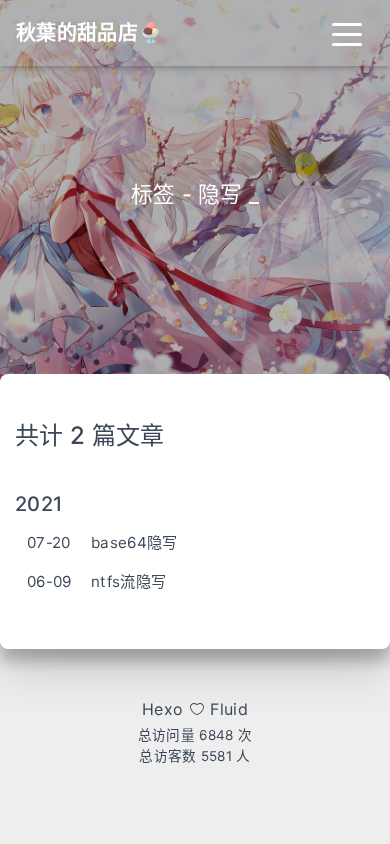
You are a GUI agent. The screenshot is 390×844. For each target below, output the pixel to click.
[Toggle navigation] (347, 33)
